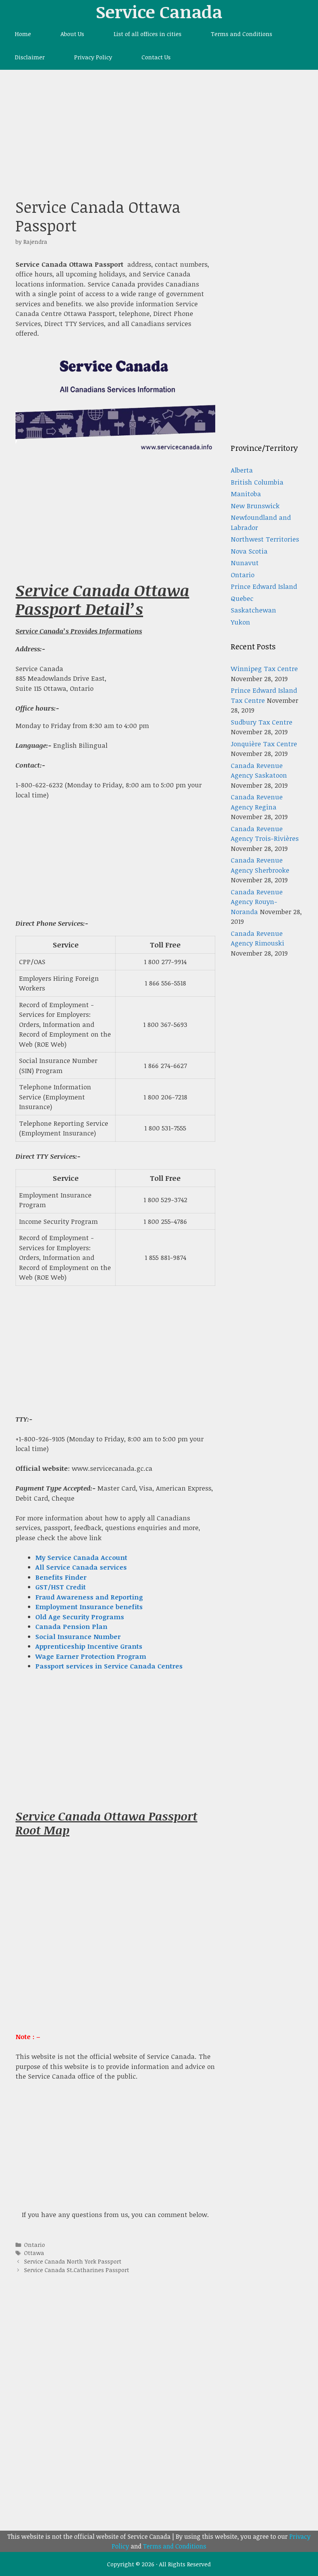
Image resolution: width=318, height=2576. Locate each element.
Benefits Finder (61, 1577)
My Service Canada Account (81, 1557)
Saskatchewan (253, 610)
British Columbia (257, 482)
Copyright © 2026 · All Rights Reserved (159, 2564)
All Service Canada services (81, 1567)
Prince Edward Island (264, 586)
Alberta (242, 470)
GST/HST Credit (60, 1587)
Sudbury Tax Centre (262, 722)
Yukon (240, 622)
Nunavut (245, 563)
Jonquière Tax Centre (264, 744)
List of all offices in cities (148, 34)
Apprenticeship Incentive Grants (89, 1646)
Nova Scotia (249, 551)
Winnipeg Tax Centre (264, 669)
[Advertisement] (159, 128)
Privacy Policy (93, 57)
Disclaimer (30, 57)
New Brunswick (255, 506)
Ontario (35, 2245)
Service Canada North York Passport (73, 2261)
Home (23, 34)
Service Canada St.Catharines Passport (77, 2270)
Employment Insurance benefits (89, 1607)
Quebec (242, 598)
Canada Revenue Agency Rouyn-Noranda (257, 902)
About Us (72, 34)
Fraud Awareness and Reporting (89, 1597)
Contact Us (156, 57)
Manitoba (246, 494)
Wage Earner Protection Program (91, 1656)
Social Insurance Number (78, 1637)
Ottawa (34, 2253)
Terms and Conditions (242, 34)
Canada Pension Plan (71, 1626)
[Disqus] (115, 2406)
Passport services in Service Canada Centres (109, 1666)
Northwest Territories (265, 539)
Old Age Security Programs (80, 1617)
